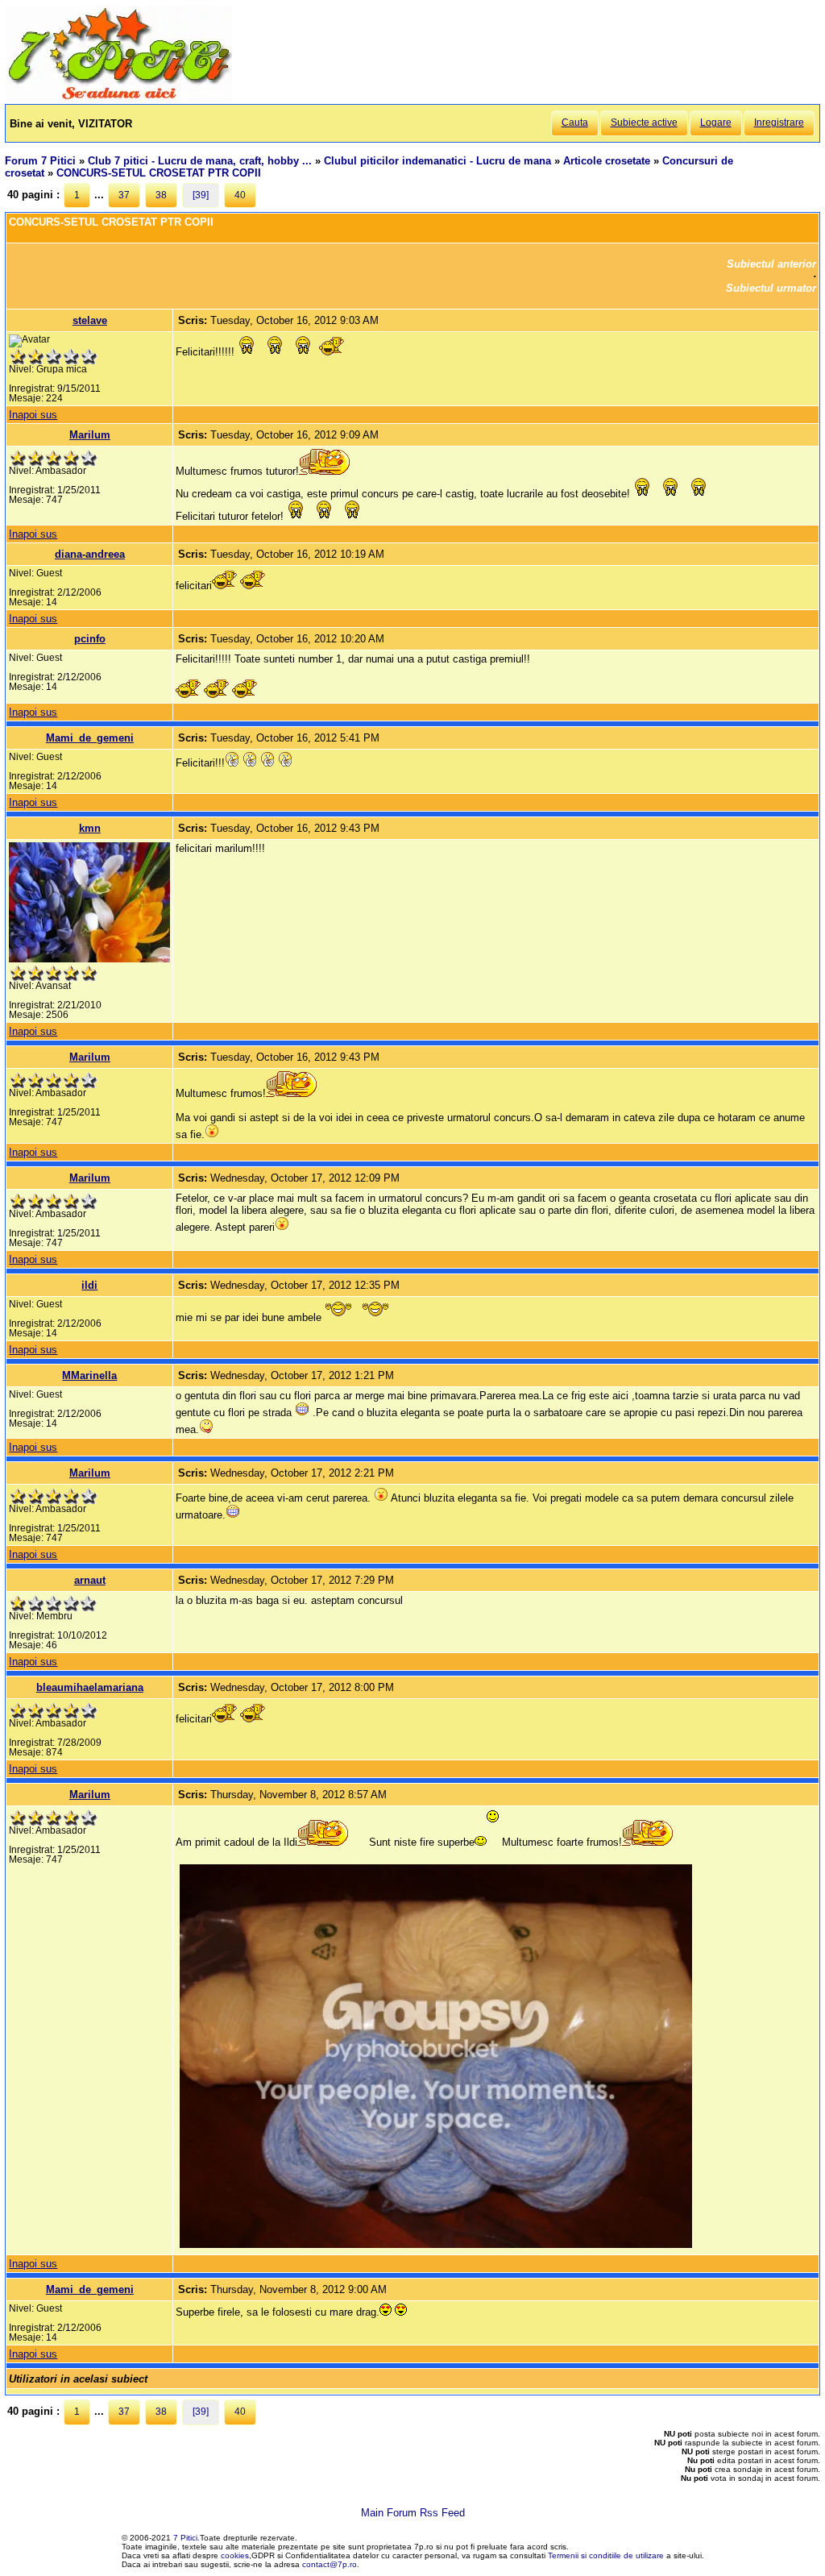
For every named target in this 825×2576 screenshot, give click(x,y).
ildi (89, 1285)
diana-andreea (90, 554)
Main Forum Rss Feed (413, 2513)
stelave (90, 320)
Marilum (90, 435)
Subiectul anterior (771, 264)
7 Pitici (185, 2538)
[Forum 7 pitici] (118, 98)
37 (124, 195)
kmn (90, 828)
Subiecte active (644, 123)
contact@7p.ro (330, 2564)
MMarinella (89, 1375)
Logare (716, 123)
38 (161, 195)
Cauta (575, 123)
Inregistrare (779, 123)
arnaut (90, 1580)
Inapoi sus (33, 415)
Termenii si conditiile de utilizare (606, 2555)
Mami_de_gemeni (90, 738)
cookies (235, 2555)
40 (240, 195)
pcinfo (90, 639)
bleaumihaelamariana (90, 1687)
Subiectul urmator (771, 288)
